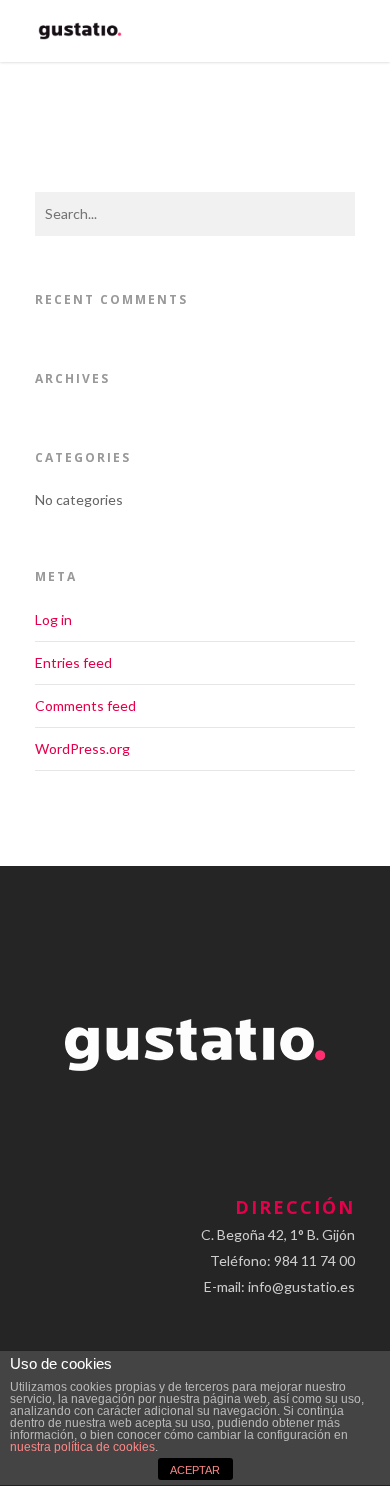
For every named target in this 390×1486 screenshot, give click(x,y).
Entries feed (73, 662)
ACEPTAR (195, 1470)
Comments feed (85, 705)
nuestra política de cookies (82, 1447)
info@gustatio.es (301, 1286)
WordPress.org (82, 748)
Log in (53, 619)
